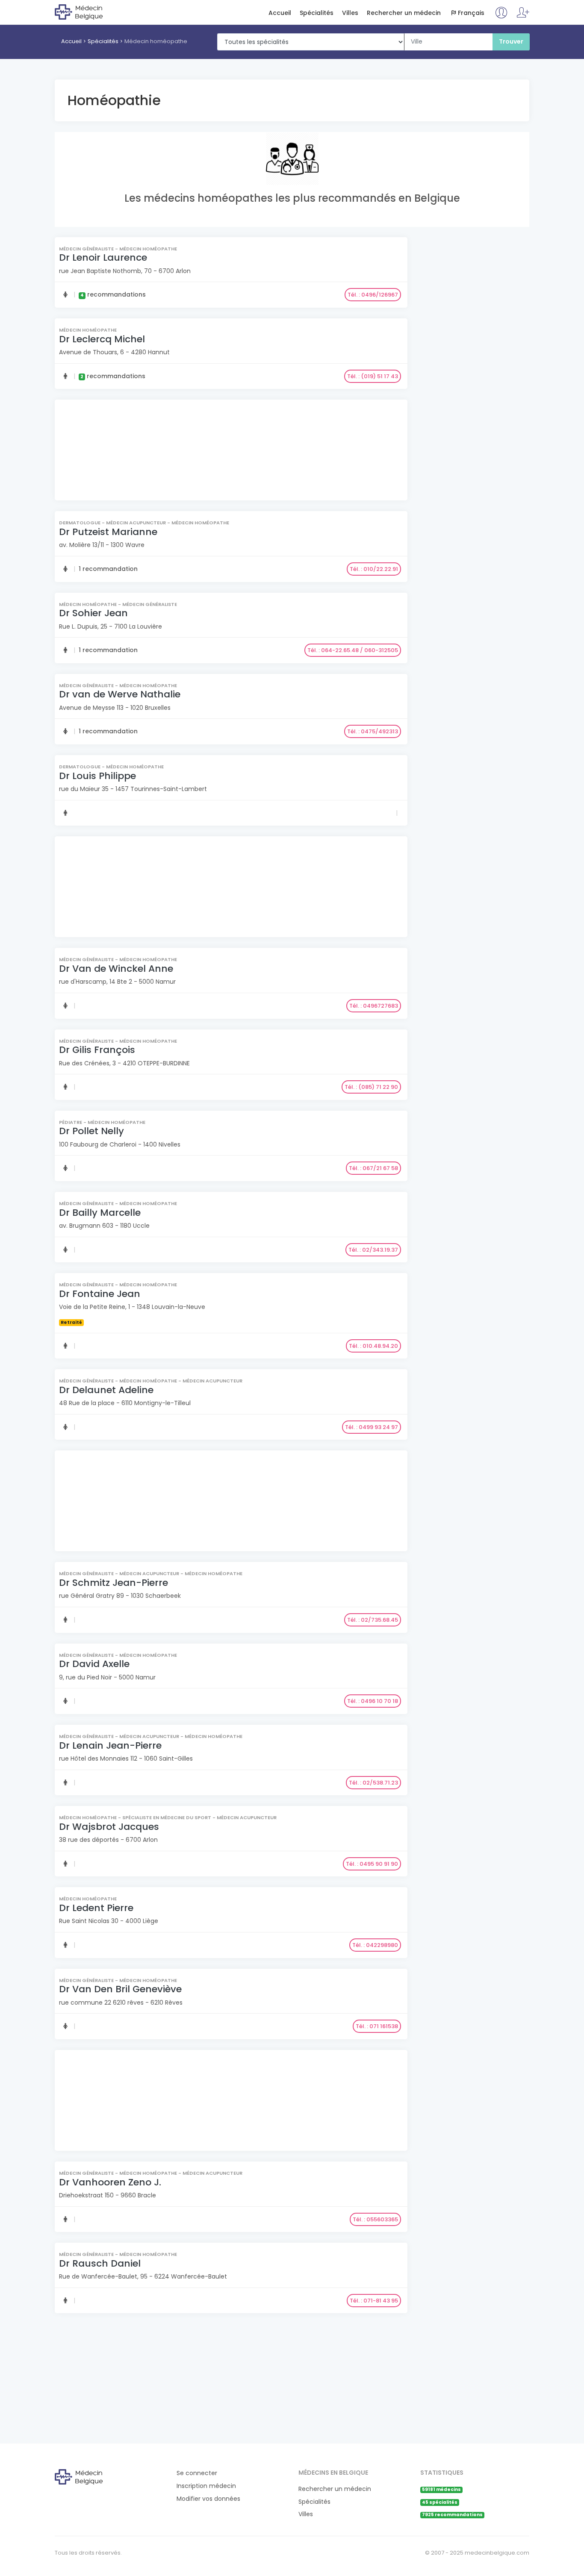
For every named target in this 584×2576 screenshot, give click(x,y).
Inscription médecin (206, 2486)
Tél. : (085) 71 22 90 (371, 1087)
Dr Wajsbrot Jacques (109, 1827)
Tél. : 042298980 (375, 1945)
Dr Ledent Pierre (96, 1908)
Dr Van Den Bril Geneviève (120, 1989)
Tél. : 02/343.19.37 (373, 1250)
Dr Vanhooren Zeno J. (110, 2182)
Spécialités (317, 13)
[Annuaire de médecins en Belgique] (90, 12)
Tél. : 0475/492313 (373, 731)
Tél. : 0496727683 (374, 1006)
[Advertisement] (230, 451)
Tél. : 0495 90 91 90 (372, 1864)
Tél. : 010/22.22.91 (374, 569)
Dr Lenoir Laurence (103, 257)
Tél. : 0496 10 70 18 (373, 1701)
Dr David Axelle (94, 1664)
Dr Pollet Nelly (91, 1131)
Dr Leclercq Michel (102, 339)
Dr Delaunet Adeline (106, 1390)
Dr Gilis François (97, 1050)
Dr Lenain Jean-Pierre (110, 1745)
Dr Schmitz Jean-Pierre (114, 1583)
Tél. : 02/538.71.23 (373, 1783)
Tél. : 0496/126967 (373, 295)
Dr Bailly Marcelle (100, 1213)
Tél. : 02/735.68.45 (373, 1620)
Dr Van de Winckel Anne (116, 969)
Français (471, 13)
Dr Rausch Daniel (100, 2263)
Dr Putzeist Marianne (108, 532)
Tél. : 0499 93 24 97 (372, 1427)
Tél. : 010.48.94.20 (373, 1346)
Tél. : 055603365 (375, 2219)
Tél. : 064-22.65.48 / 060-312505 (353, 650)
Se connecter (197, 2473)
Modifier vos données (208, 2499)
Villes (350, 13)
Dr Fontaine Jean (100, 1294)
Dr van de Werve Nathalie (120, 694)
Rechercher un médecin (404, 13)
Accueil (280, 13)
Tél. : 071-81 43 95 (374, 2301)
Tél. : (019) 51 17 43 (373, 376)
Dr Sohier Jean (93, 613)
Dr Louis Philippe (97, 776)
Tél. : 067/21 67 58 (373, 1168)
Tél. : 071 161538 (377, 2026)
